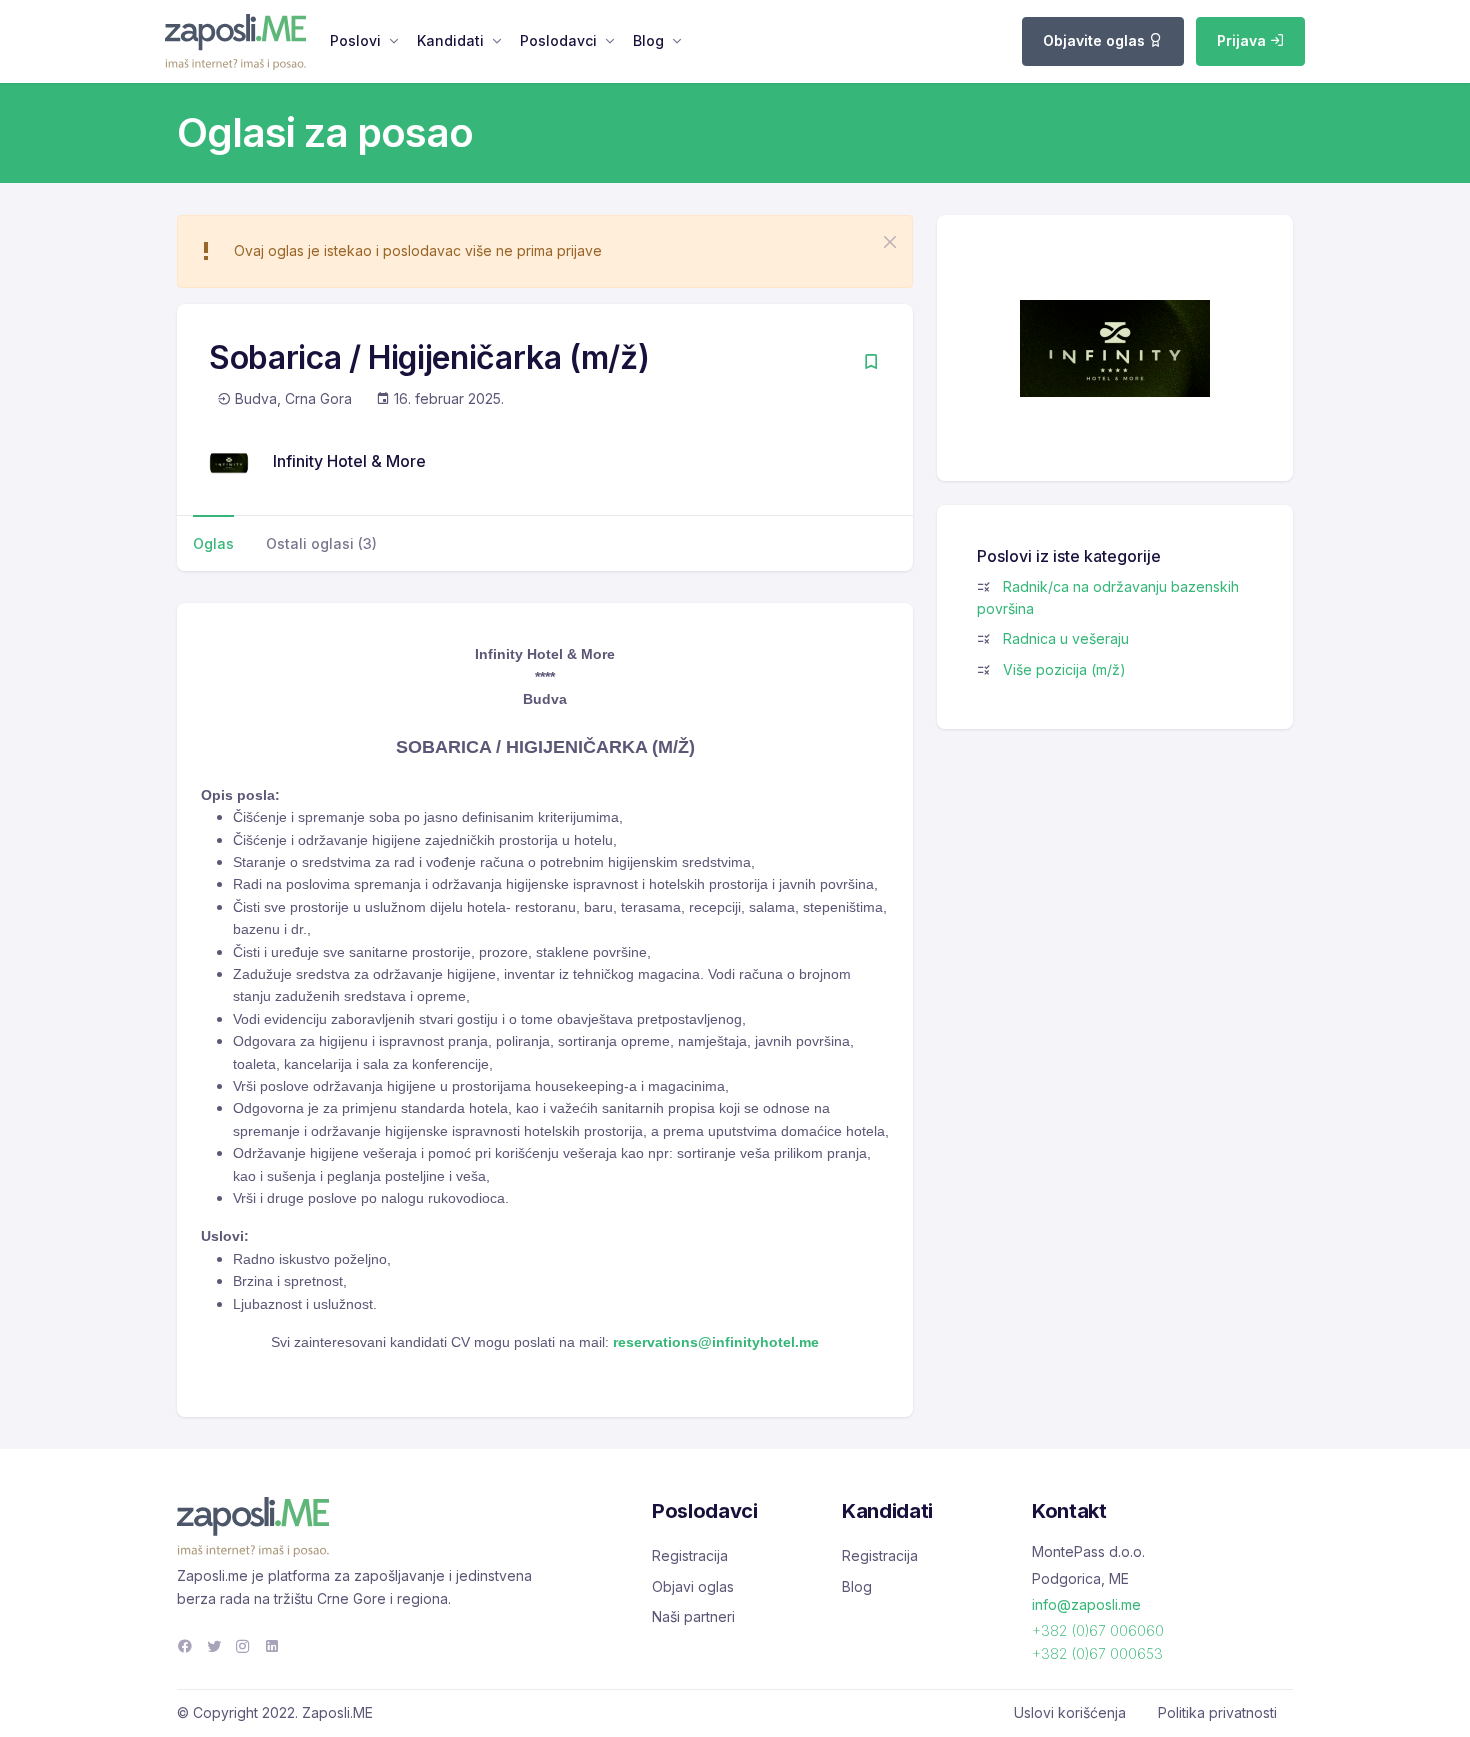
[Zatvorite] (890, 242)
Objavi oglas (693, 1586)
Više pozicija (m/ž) (1064, 669)
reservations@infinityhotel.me (716, 1342)
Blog (648, 40)
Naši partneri (693, 1616)
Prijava (1243, 40)
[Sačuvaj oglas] (871, 363)
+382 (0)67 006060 (1098, 1630)
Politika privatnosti (1217, 1712)
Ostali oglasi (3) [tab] (321, 543)
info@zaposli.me (1086, 1604)
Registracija (690, 1555)
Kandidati (450, 40)
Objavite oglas (1096, 40)
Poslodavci (558, 40)
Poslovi (355, 40)
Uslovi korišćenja (1070, 1712)
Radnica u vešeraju (1066, 638)
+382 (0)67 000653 (1097, 1653)
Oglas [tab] (213, 543)
